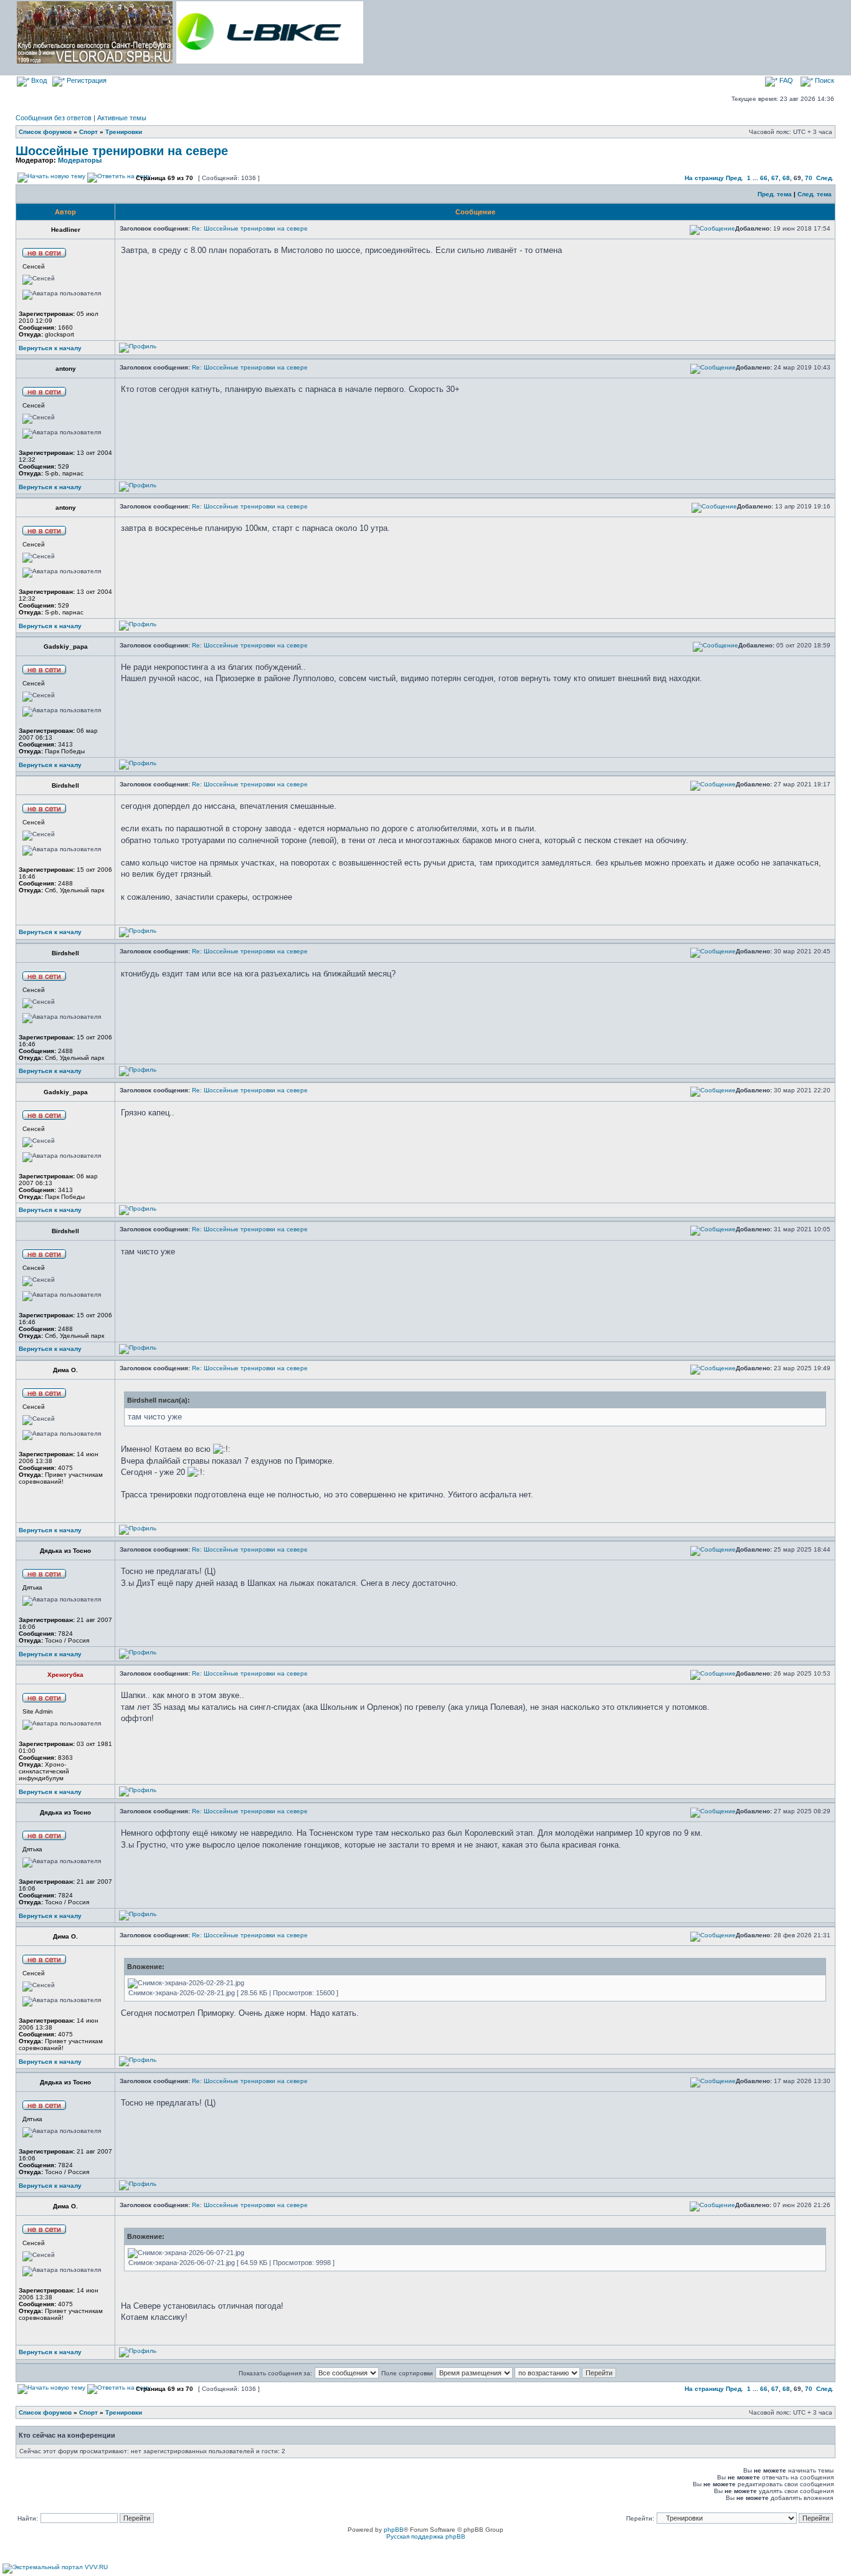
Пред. (735, 178)
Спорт (88, 132)
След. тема (815, 194)
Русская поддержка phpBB (426, 2536)
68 (786, 178)
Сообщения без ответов (54, 118)
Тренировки (124, 132)
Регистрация (86, 80)
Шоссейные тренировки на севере (122, 151)
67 (775, 178)
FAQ (785, 80)
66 (764, 178)
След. (825, 178)
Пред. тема (775, 194)
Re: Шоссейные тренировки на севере (250, 228)
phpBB (394, 2530)
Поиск (824, 80)
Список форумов (45, 132)
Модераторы (80, 160)
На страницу (704, 178)
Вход (38, 80)
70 (809, 178)
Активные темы (122, 118)
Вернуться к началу (50, 348)
